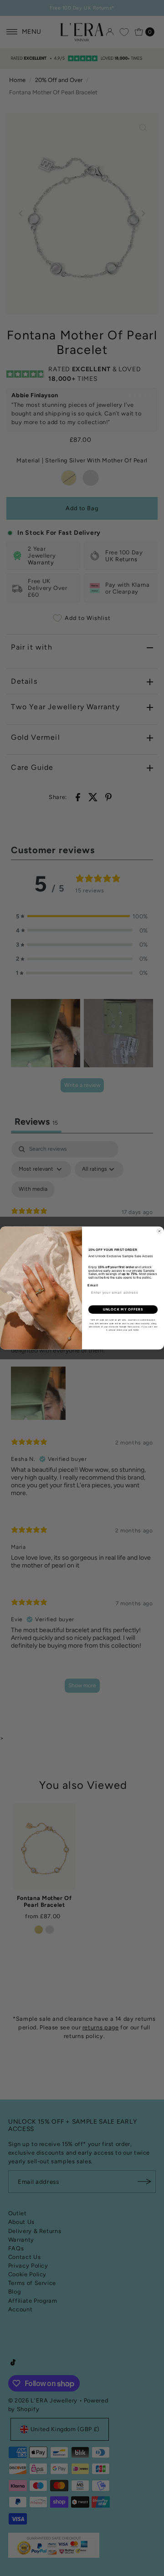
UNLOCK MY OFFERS (123, 1309)
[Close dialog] (159, 1231)
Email (93, 1285)
